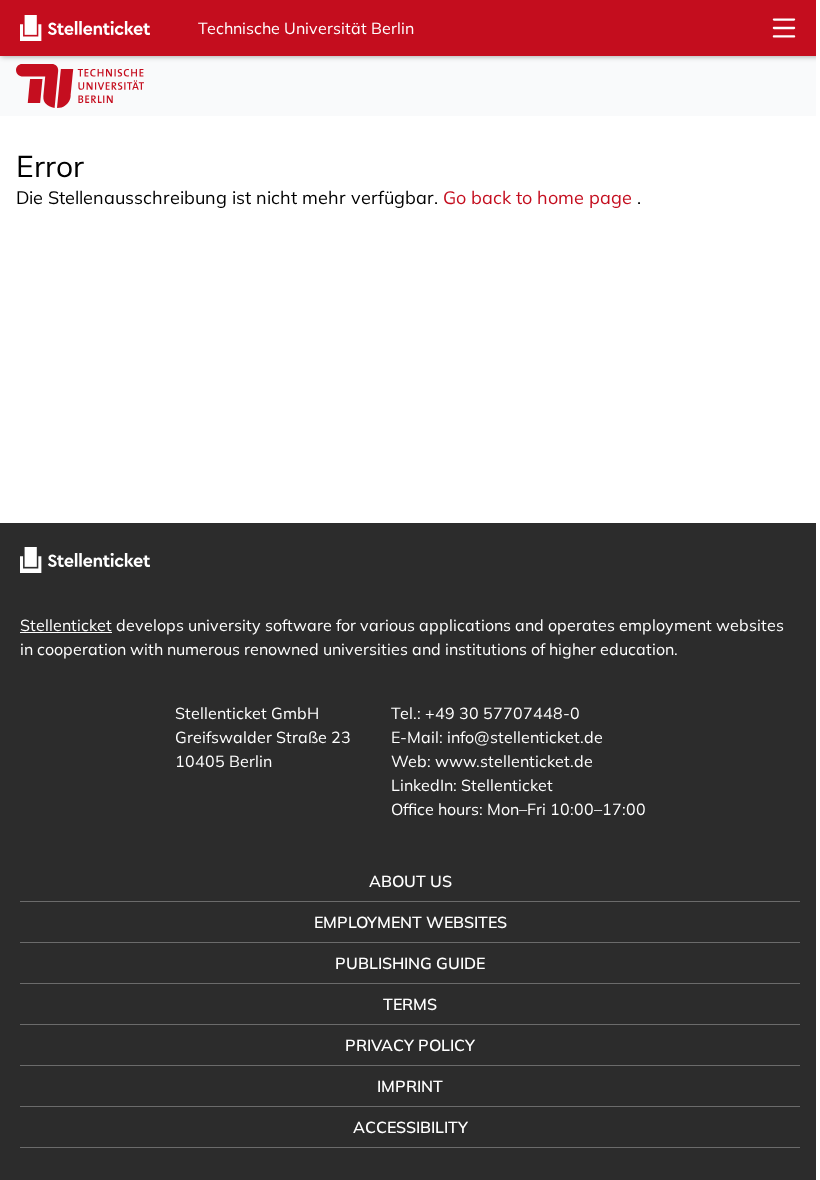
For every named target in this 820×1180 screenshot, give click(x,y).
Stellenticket (66, 625)
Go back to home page (537, 197)
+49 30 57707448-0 (494, 713)
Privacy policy (403, 1045)
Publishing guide (403, 963)
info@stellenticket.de (517, 737)
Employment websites (402, 922)
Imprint (403, 1086)
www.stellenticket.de (506, 761)
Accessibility (402, 1127)
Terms (403, 1004)
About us (402, 881)
